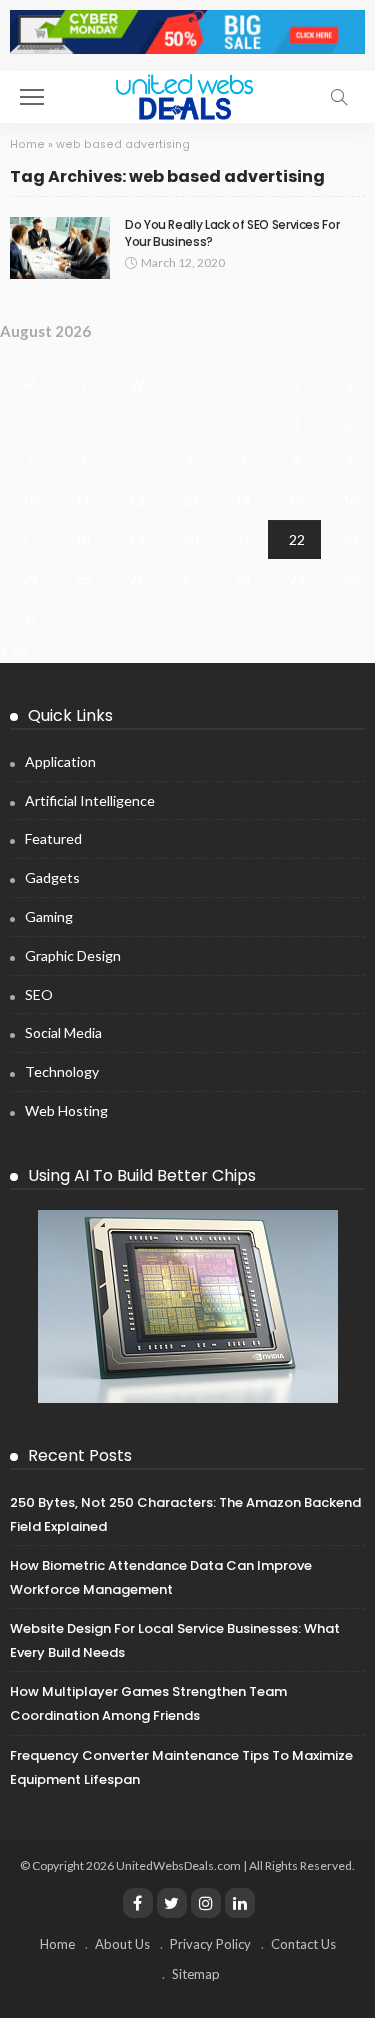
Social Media (63, 1032)
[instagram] (206, 1903)
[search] (339, 97)
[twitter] (172, 1903)
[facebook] (138, 1903)
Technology (62, 1071)
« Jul (14, 649)
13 (190, 500)
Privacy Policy (210, 1944)
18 (83, 539)
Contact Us (303, 1944)
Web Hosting (66, 1110)
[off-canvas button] (32, 97)
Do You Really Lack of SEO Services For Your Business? (232, 233)
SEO (39, 994)
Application (60, 761)
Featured (53, 838)
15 (297, 500)
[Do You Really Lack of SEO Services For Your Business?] (60, 248)
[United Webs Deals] (188, 94)
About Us (122, 1944)
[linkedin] (240, 1903)
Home (27, 144)
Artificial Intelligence (90, 800)
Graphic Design (73, 955)
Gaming (49, 916)
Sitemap (196, 1974)
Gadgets (52, 877)
